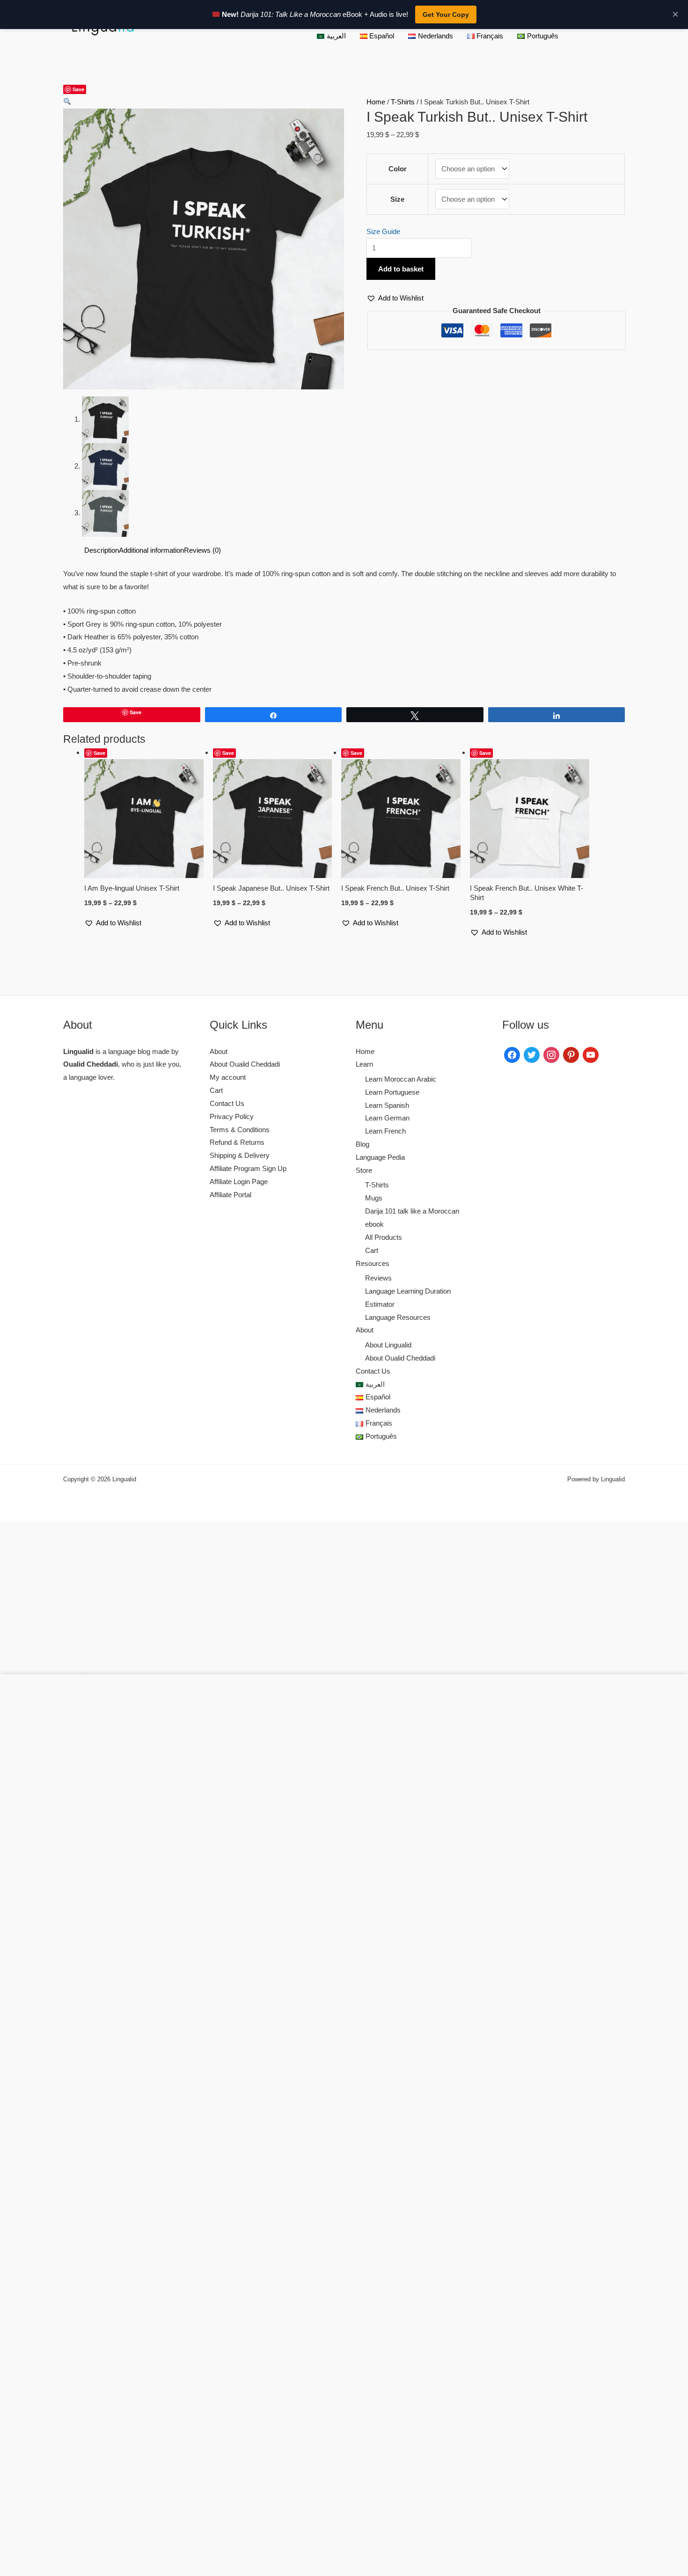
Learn (364, 1064)
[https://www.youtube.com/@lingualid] (591, 1054)
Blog (362, 1144)
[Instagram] (551, 1054)
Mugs (374, 1198)
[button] (67, 102)
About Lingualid (388, 1345)
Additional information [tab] (151, 550)
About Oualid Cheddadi (245, 1064)
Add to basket (401, 269)
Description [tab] (102, 550)
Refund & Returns (237, 1142)
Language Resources (398, 1317)
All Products (384, 1237)
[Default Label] (571, 1054)
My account (228, 1077)
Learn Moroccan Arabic (401, 1079)
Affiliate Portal (231, 1195)
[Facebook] (512, 1054)
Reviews (378, 1278)
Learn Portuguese (392, 1092)
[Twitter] (532, 1054)
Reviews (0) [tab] (202, 550)
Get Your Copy (446, 15)
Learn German (387, 1118)
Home (376, 102)
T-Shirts (403, 102)
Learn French (385, 1131)
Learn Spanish (387, 1105)
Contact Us (227, 1103)
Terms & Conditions (240, 1130)
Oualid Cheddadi (91, 1064)
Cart (216, 1090)
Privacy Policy (232, 1116)
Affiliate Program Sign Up (248, 1168)
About (219, 1051)
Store (364, 1170)
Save (78, 89)
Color (398, 169)
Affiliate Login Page (239, 1182)
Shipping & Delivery (240, 1155)
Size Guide (383, 231)
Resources (373, 1263)
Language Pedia (380, 1157)
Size (397, 199)
